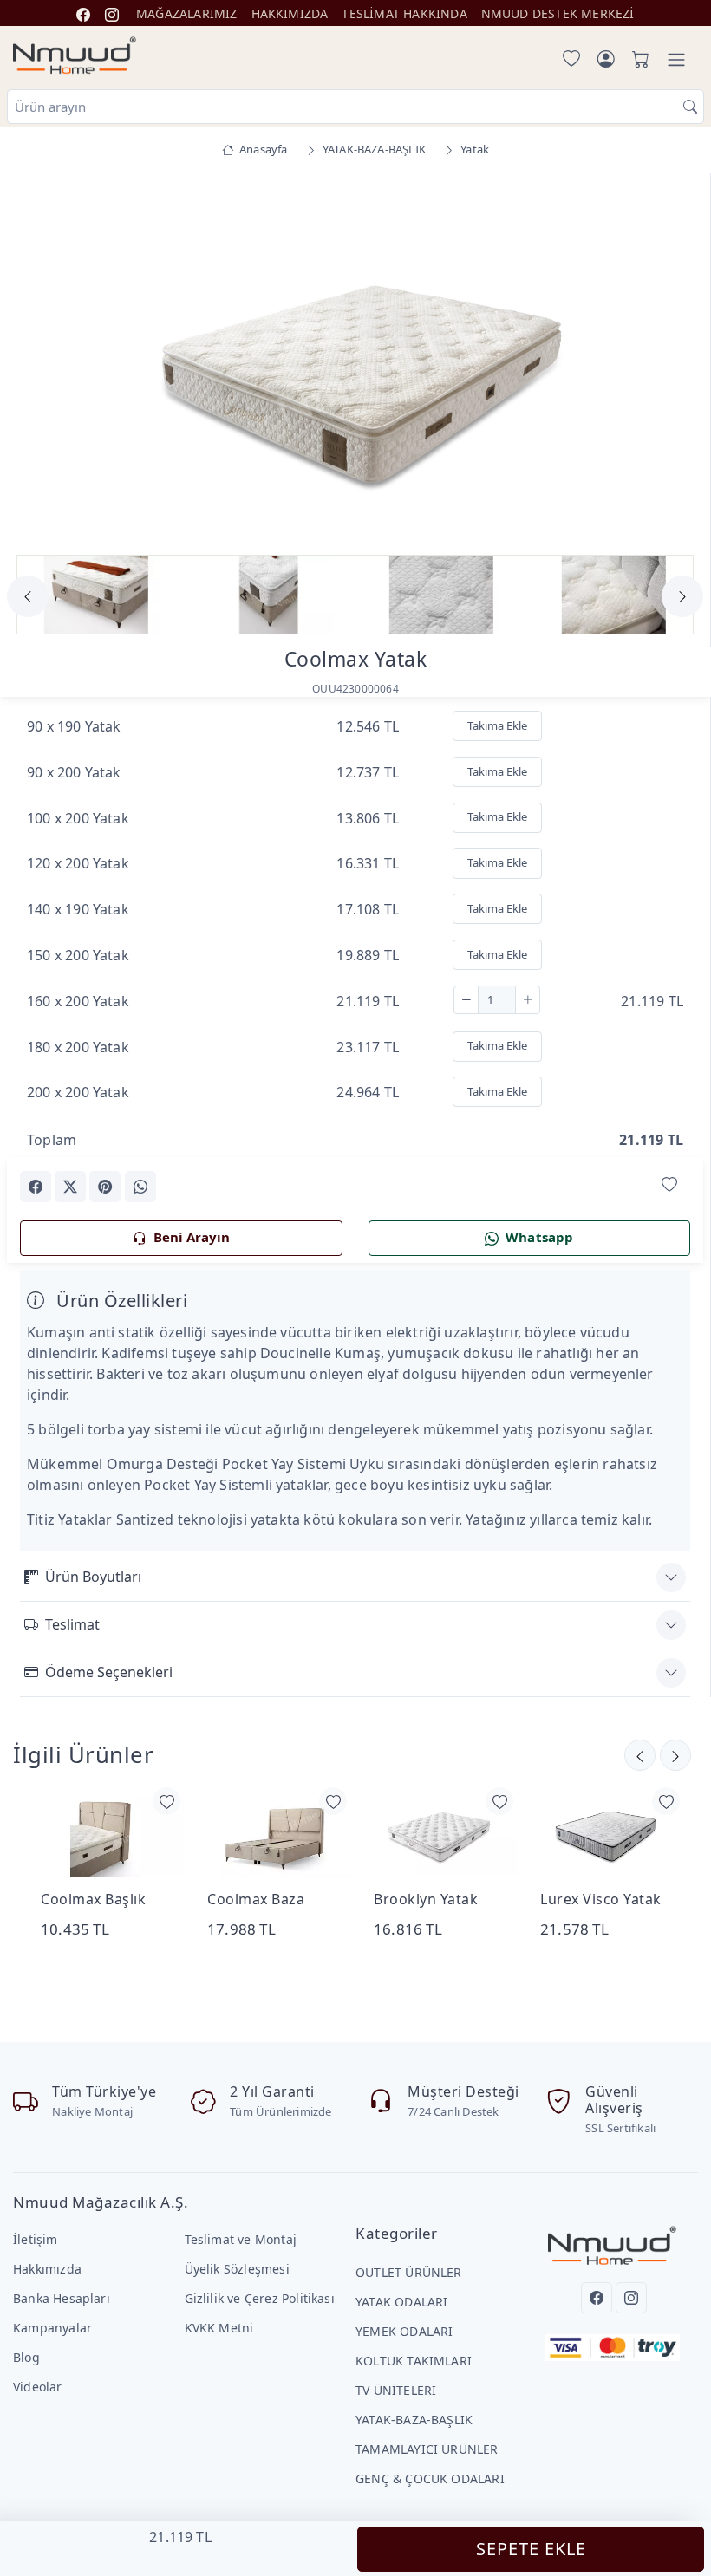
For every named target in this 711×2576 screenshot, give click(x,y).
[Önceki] (675, 1755)
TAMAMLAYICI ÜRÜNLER (427, 2449)
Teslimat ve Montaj (241, 2239)
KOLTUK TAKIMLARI (414, 2361)
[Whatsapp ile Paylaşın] (140, 1187)
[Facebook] (597, 2298)
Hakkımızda (47, 2269)
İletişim (36, 2239)
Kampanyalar (52, 2328)
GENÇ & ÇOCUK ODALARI (430, 2478)
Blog (26, 2357)
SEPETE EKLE (531, 2549)
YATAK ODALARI (402, 2302)
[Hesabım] (606, 60)
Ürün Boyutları (93, 1577)
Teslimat (72, 1624)
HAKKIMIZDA (290, 13)
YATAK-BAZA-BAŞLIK (414, 2420)
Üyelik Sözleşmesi (237, 2269)
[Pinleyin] (105, 1187)
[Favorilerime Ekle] (669, 1185)
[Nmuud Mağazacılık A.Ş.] (75, 56)
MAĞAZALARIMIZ (187, 13)
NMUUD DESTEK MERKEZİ (558, 13)
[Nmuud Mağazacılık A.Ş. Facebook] (83, 13)
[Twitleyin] (70, 1187)
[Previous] (42, 362)
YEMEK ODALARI (404, 2331)
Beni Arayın (192, 1237)
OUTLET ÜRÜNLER (409, 2272)
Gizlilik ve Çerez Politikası (260, 2298)
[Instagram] (631, 2298)
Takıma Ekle (497, 725)
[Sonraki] (640, 1755)
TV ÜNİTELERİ (396, 2390)
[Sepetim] (637, 60)
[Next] (669, 362)
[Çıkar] (466, 1000)
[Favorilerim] (568, 60)
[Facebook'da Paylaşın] (36, 1187)
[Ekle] (528, 1000)
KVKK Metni (219, 2328)
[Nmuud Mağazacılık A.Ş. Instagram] (112, 13)
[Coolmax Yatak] (355, 359)
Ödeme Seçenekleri (109, 1672)
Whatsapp (540, 1237)
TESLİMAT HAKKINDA (404, 13)
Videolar (38, 2387)
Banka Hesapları (62, 2298)
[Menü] (676, 60)
